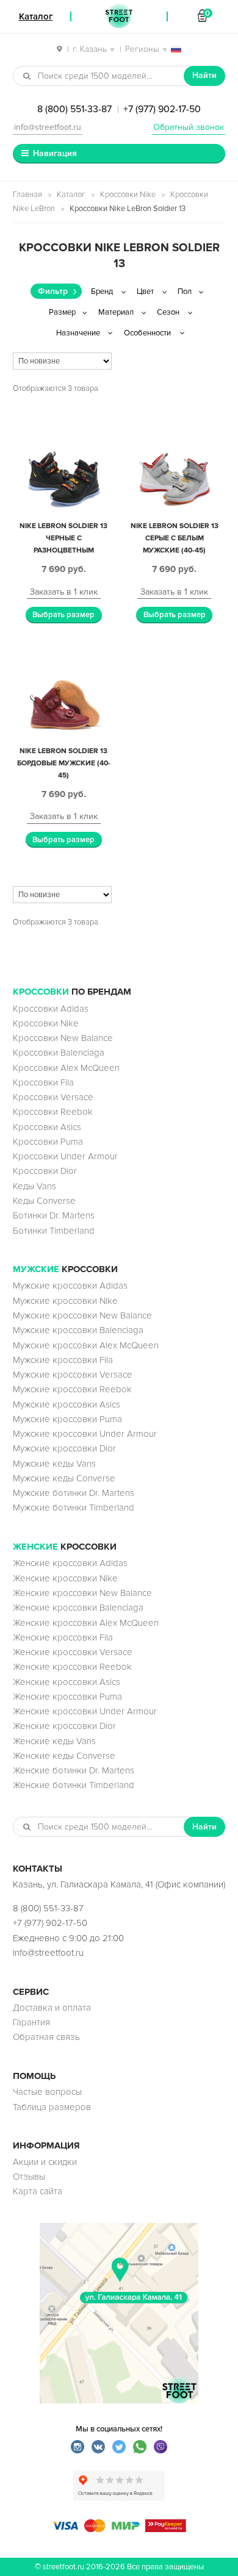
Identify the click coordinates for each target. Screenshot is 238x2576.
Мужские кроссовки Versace (73, 1375)
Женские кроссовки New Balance (82, 1593)
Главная (27, 195)
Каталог (71, 195)
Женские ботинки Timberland (74, 1785)
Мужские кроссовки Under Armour (85, 1434)
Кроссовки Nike (128, 195)
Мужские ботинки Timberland (74, 1508)
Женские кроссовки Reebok (72, 1667)
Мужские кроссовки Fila (63, 1360)
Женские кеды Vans (54, 1741)
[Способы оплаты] (119, 2529)
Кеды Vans (34, 1186)
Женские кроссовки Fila (63, 1637)
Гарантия (31, 2022)
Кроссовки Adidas (51, 1009)
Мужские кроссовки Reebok (72, 1389)
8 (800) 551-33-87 (74, 109)
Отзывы (29, 2177)
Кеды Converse (44, 1201)
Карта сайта (38, 2191)
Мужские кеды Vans (54, 1464)
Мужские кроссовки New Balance (82, 1315)
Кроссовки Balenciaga (59, 1053)
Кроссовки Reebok (53, 1112)
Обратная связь (46, 2037)
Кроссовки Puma (48, 1142)
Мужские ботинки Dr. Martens (74, 1493)
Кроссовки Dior (45, 1171)
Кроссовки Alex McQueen (66, 1068)
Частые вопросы (47, 2092)
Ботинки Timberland (54, 1231)
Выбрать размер (63, 615)
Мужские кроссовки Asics (67, 1404)
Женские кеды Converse (64, 1756)
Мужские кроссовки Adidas (70, 1286)
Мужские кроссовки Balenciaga (78, 1330)
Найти (204, 75)
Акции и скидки (45, 2162)
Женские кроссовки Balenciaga (78, 1608)
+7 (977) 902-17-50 (162, 109)
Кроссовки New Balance (63, 1038)
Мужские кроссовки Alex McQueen (86, 1345)
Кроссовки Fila (43, 1082)
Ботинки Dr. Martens (54, 1215)
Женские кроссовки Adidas (70, 1563)
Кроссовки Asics (47, 1127)
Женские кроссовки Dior (64, 1726)
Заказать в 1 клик (64, 592)
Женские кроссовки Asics (67, 1682)
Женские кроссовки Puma (67, 1697)
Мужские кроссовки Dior (64, 1448)
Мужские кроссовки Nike (65, 1301)
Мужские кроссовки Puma (67, 1419)
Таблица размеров (52, 2107)
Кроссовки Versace (53, 1097)
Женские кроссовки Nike (65, 1578)
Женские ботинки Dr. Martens (74, 1770)
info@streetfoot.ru (48, 127)
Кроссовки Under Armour (65, 1156)
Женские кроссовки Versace (73, 1652)
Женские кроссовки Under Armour (85, 1711)
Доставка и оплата (52, 2008)
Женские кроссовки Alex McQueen (86, 1623)
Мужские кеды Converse (64, 1478)
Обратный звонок (189, 127)
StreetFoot (119, 16)
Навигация (55, 153)
